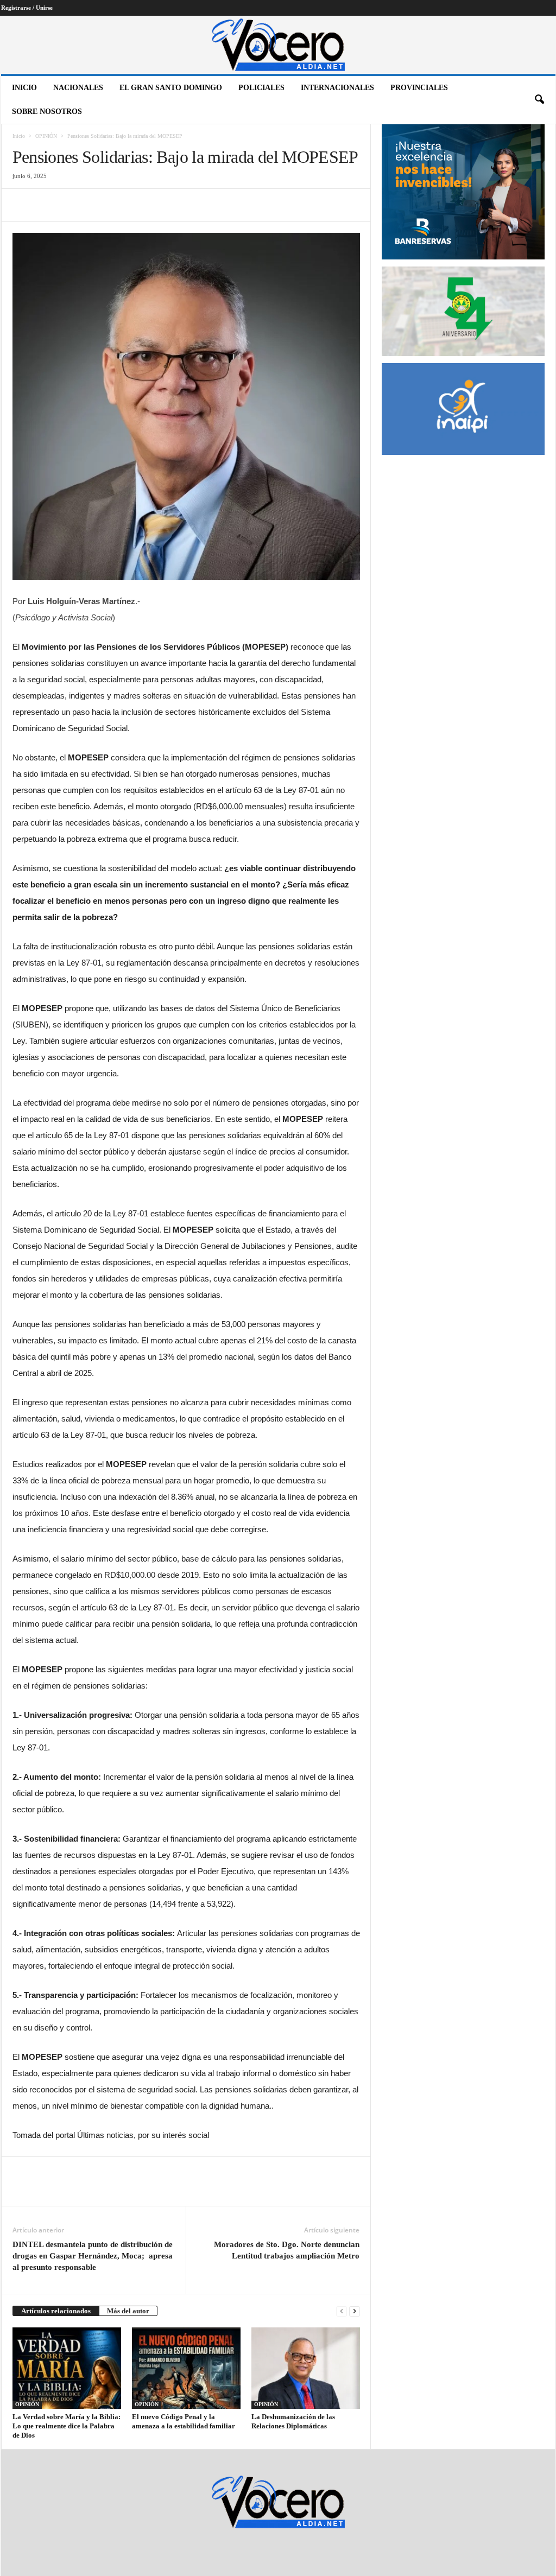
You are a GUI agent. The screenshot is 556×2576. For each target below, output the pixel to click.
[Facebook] (23, 205)
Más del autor (128, 2311)
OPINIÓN (46, 136)
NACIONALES (78, 88)
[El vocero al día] (278, 45)
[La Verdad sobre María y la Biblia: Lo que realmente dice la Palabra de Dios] (67, 2368)
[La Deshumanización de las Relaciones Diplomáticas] (306, 2368)
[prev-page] (342, 2311)
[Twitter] (48, 205)
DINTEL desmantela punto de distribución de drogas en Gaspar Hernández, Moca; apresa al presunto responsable (93, 2256)
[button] (539, 100)
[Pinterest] (73, 205)
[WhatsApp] (98, 205)
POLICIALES (261, 88)
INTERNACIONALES (337, 88)
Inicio (24, 88)
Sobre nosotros (47, 112)
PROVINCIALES (419, 88)
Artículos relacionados (56, 2311)
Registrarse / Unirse (27, 8)
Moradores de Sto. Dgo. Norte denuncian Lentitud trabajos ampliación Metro (287, 2250)
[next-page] (355, 2311)
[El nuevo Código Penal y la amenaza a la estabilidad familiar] (186, 2368)
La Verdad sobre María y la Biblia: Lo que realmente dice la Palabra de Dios (67, 2426)
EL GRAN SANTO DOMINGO (171, 88)
